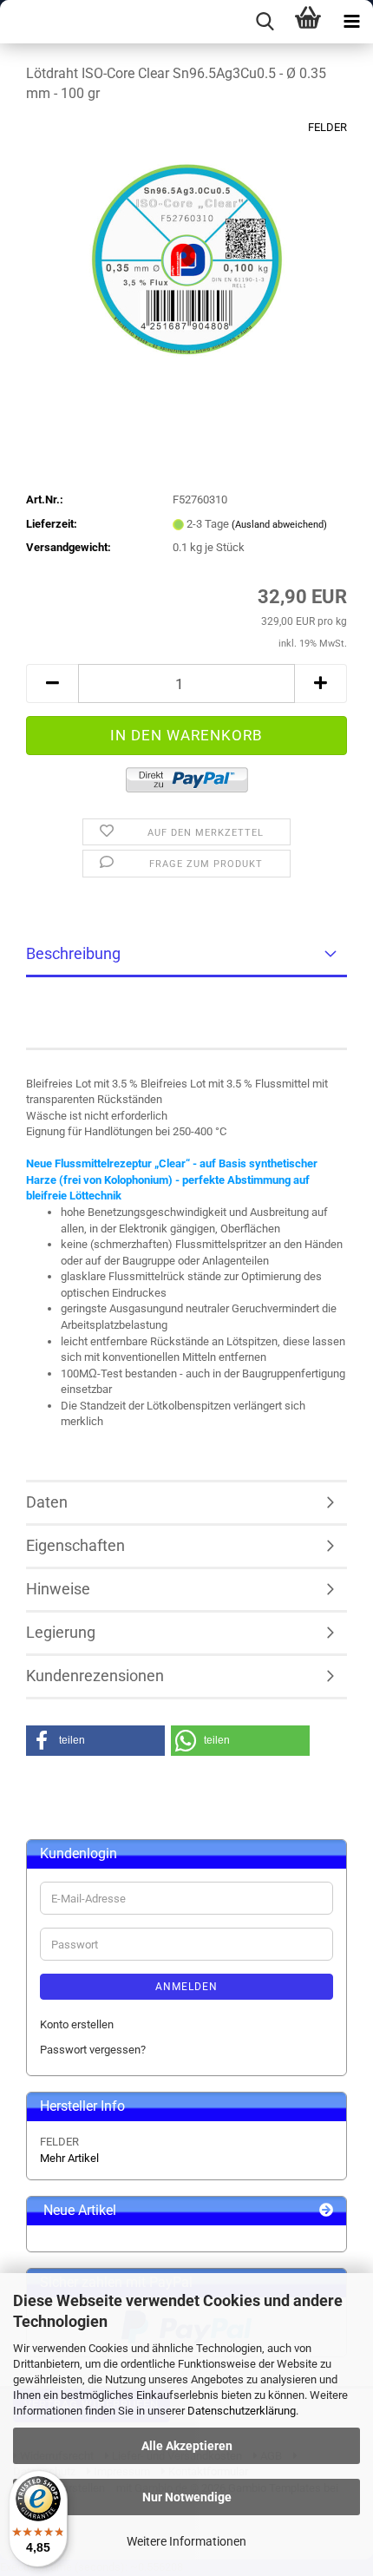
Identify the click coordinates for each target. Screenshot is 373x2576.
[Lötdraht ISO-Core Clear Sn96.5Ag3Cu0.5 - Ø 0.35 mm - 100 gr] (187, 249)
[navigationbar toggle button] (351, 22)
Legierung (61, 1632)
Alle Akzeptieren (187, 2446)
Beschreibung (73, 953)
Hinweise (58, 1589)
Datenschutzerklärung (242, 2411)
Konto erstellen (77, 2024)
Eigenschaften (75, 1545)
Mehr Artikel (69, 2158)
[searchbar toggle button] (265, 22)
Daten (47, 1502)
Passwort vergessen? (93, 2050)
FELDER (327, 127)
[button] (52, 683)
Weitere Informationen (186, 2541)
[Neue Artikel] (326, 2211)
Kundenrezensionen (95, 1676)
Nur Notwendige (187, 2497)
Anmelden (186, 1987)
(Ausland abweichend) (279, 525)
